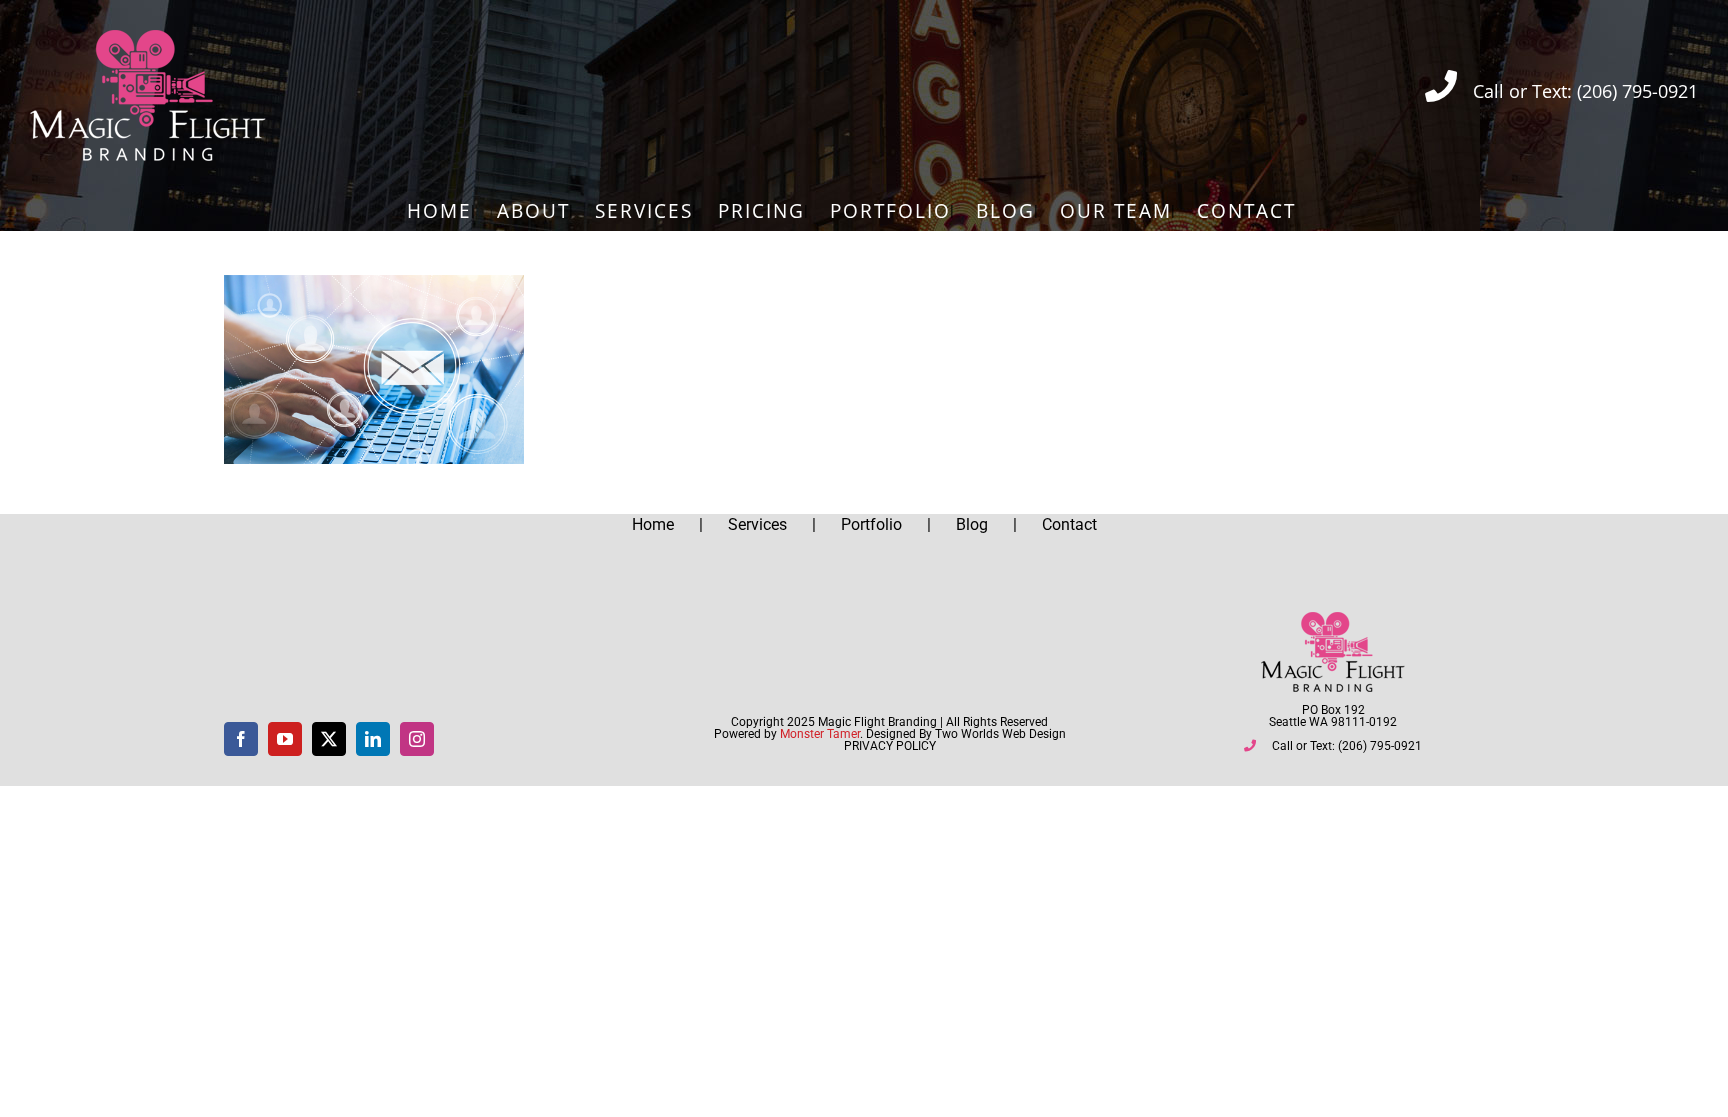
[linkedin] (373, 739)
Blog (972, 524)
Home (653, 524)
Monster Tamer (820, 734)
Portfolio (871, 524)
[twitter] (329, 739)
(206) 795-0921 (1637, 91)
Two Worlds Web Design (1000, 734)
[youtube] (285, 739)
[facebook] (241, 739)
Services (757, 524)
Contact (1069, 524)
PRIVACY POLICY (890, 746)
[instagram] (417, 739)
